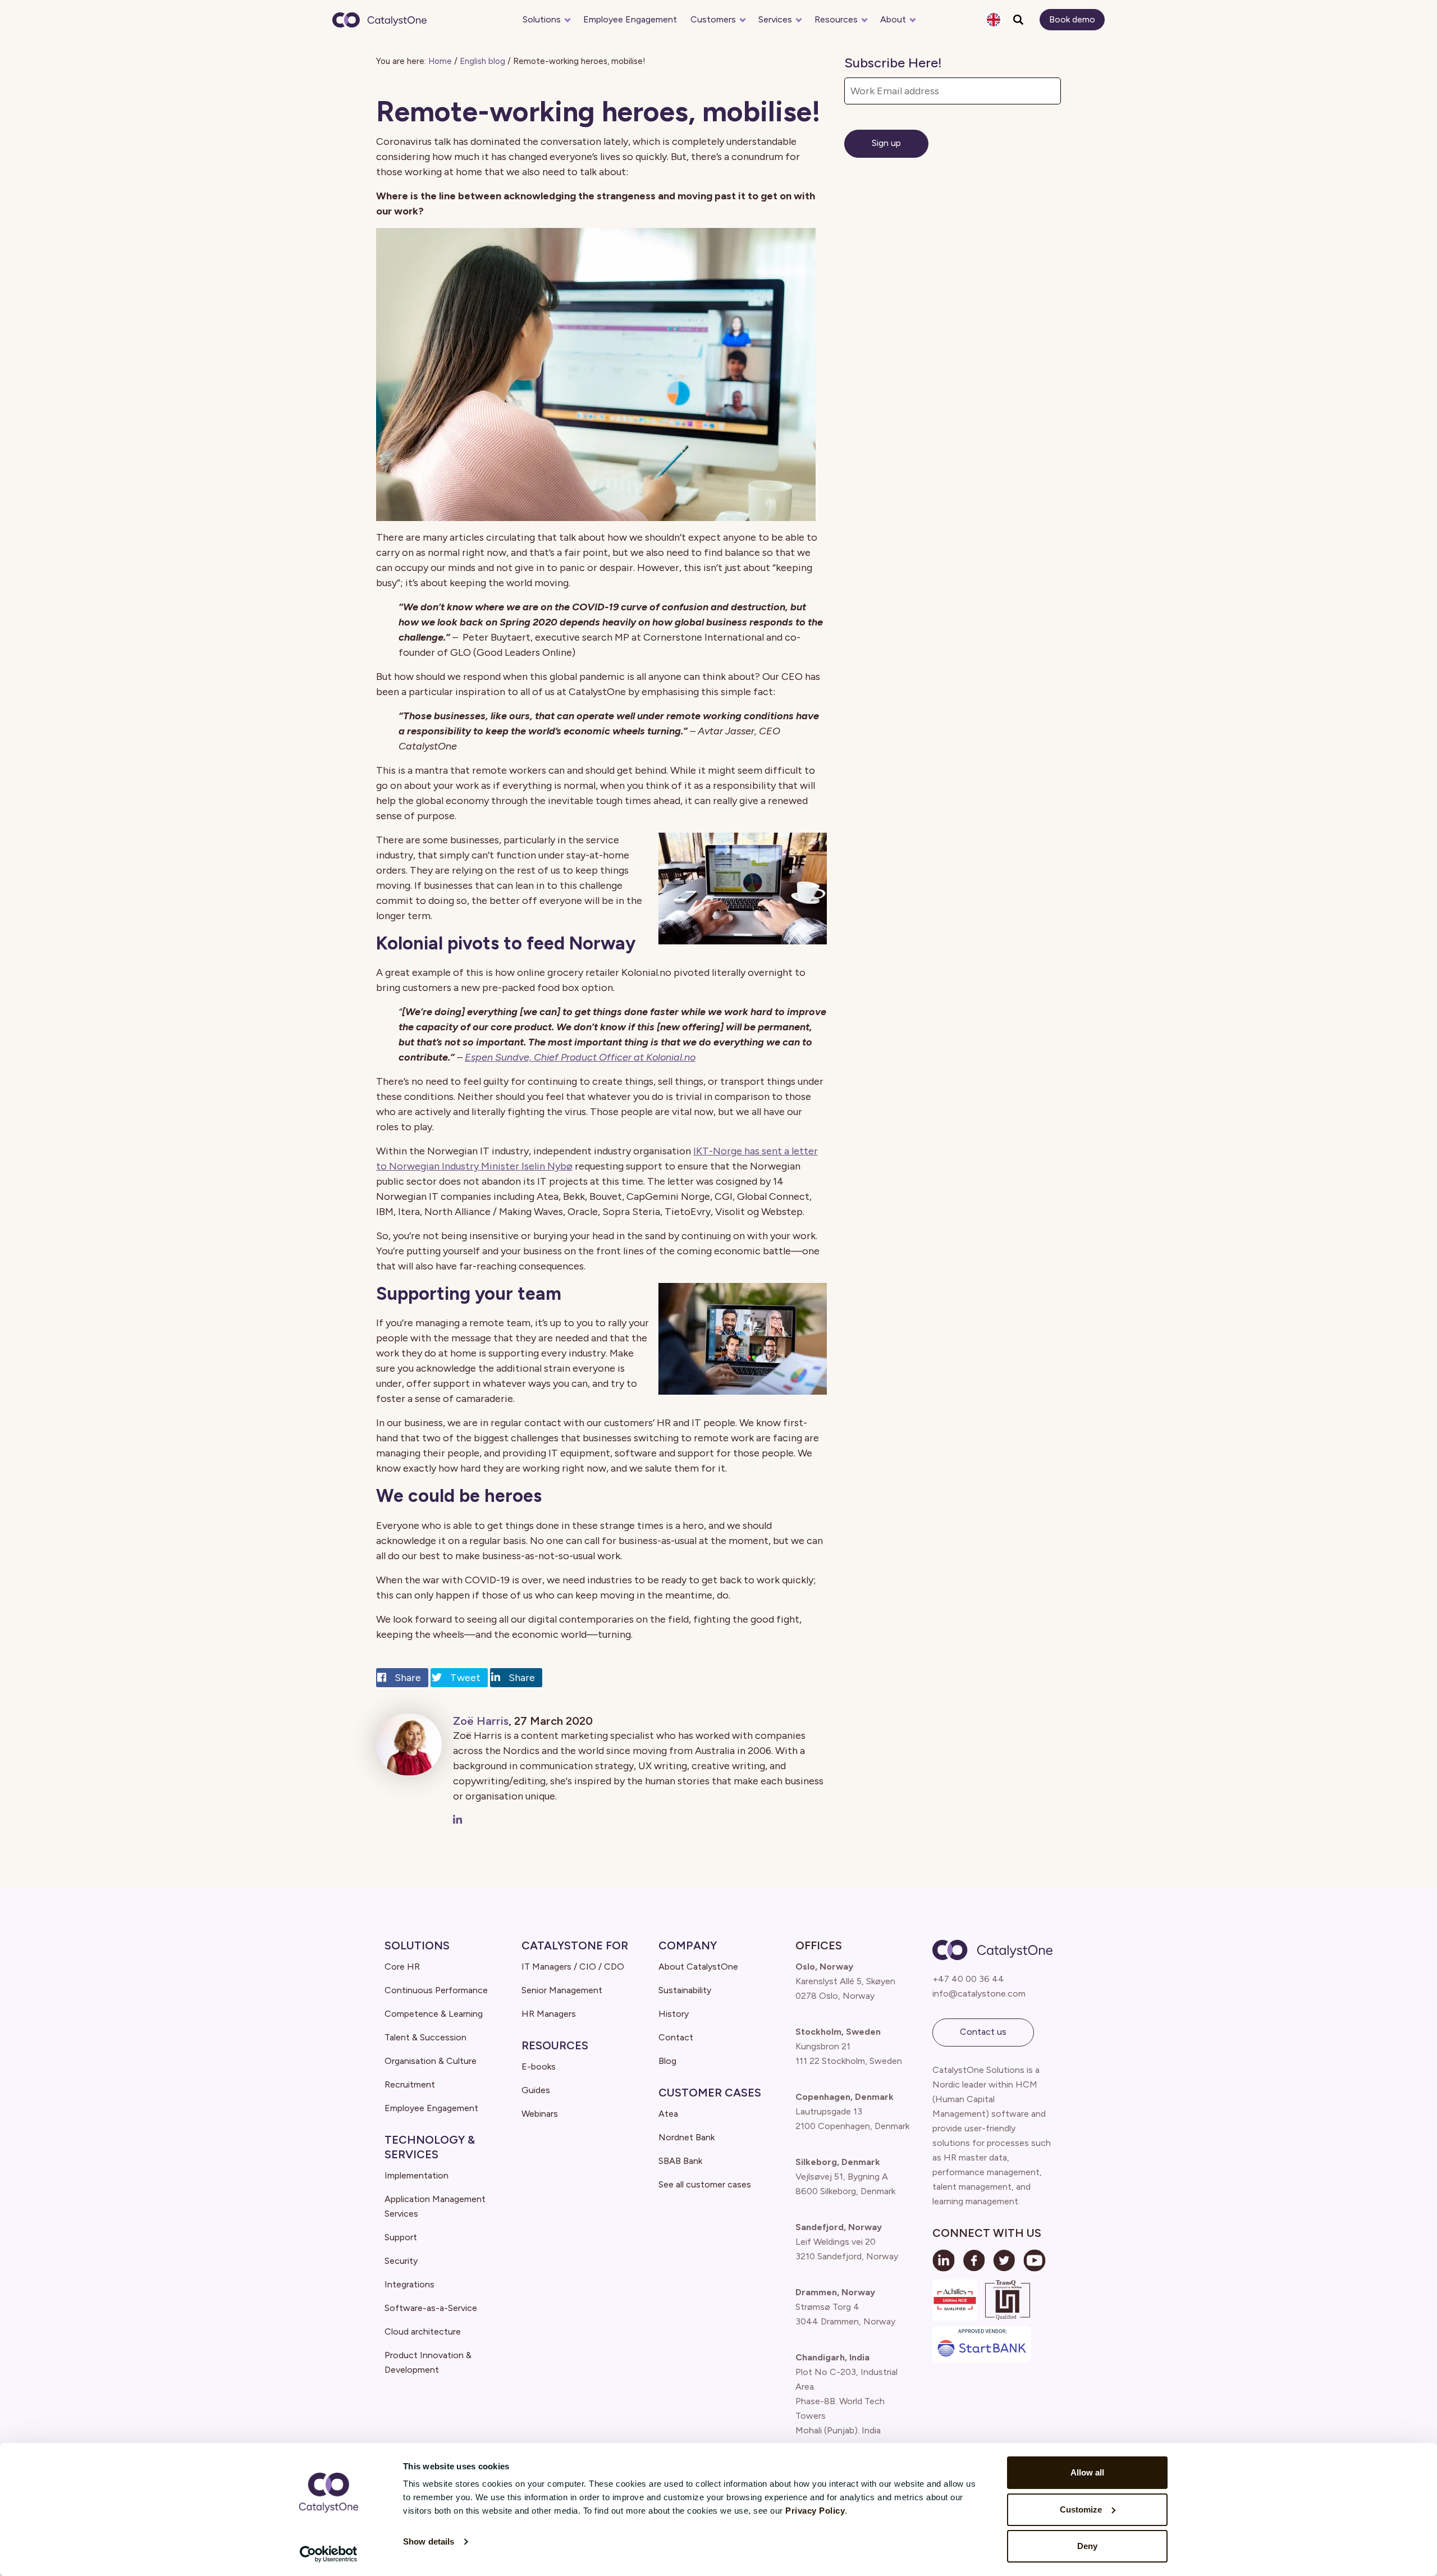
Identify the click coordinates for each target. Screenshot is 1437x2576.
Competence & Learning (434, 2014)
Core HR (402, 1967)
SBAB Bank (680, 2161)
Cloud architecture (423, 2331)
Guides (536, 2090)
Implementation (417, 2175)
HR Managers (549, 2014)
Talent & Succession (425, 2037)
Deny (1087, 2546)
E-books (539, 2066)
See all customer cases (705, 2184)
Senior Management (562, 1990)
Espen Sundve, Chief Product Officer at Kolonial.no (580, 1057)
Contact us (983, 2032)
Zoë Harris (481, 1721)
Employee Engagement (630, 19)
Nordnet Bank (687, 2137)
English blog (482, 61)
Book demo (1072, 19)
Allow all (1087, 2472)
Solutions (542, 19)
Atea (668, 2114)
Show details (429, 2541)
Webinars (540, 2114)
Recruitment (410, 2084)
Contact (676, 2037)
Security (401, 2261)
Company (688, 1945)
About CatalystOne (698, 1967)
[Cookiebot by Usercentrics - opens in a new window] (329, 2554)
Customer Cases (710, 2093)
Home (440, 61)
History (674, 2014)
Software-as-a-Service (431, 2308)
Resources (836, 19)
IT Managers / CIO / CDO (573, 1967)
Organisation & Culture (431, 2061)
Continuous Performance (436, 1990)
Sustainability (685, 1990)
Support (401, 2237)
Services (775, 19)
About (893, 19)
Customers (713, 19)
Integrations (409, 2284)
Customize (1081, 2509)
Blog (667, 2061)
